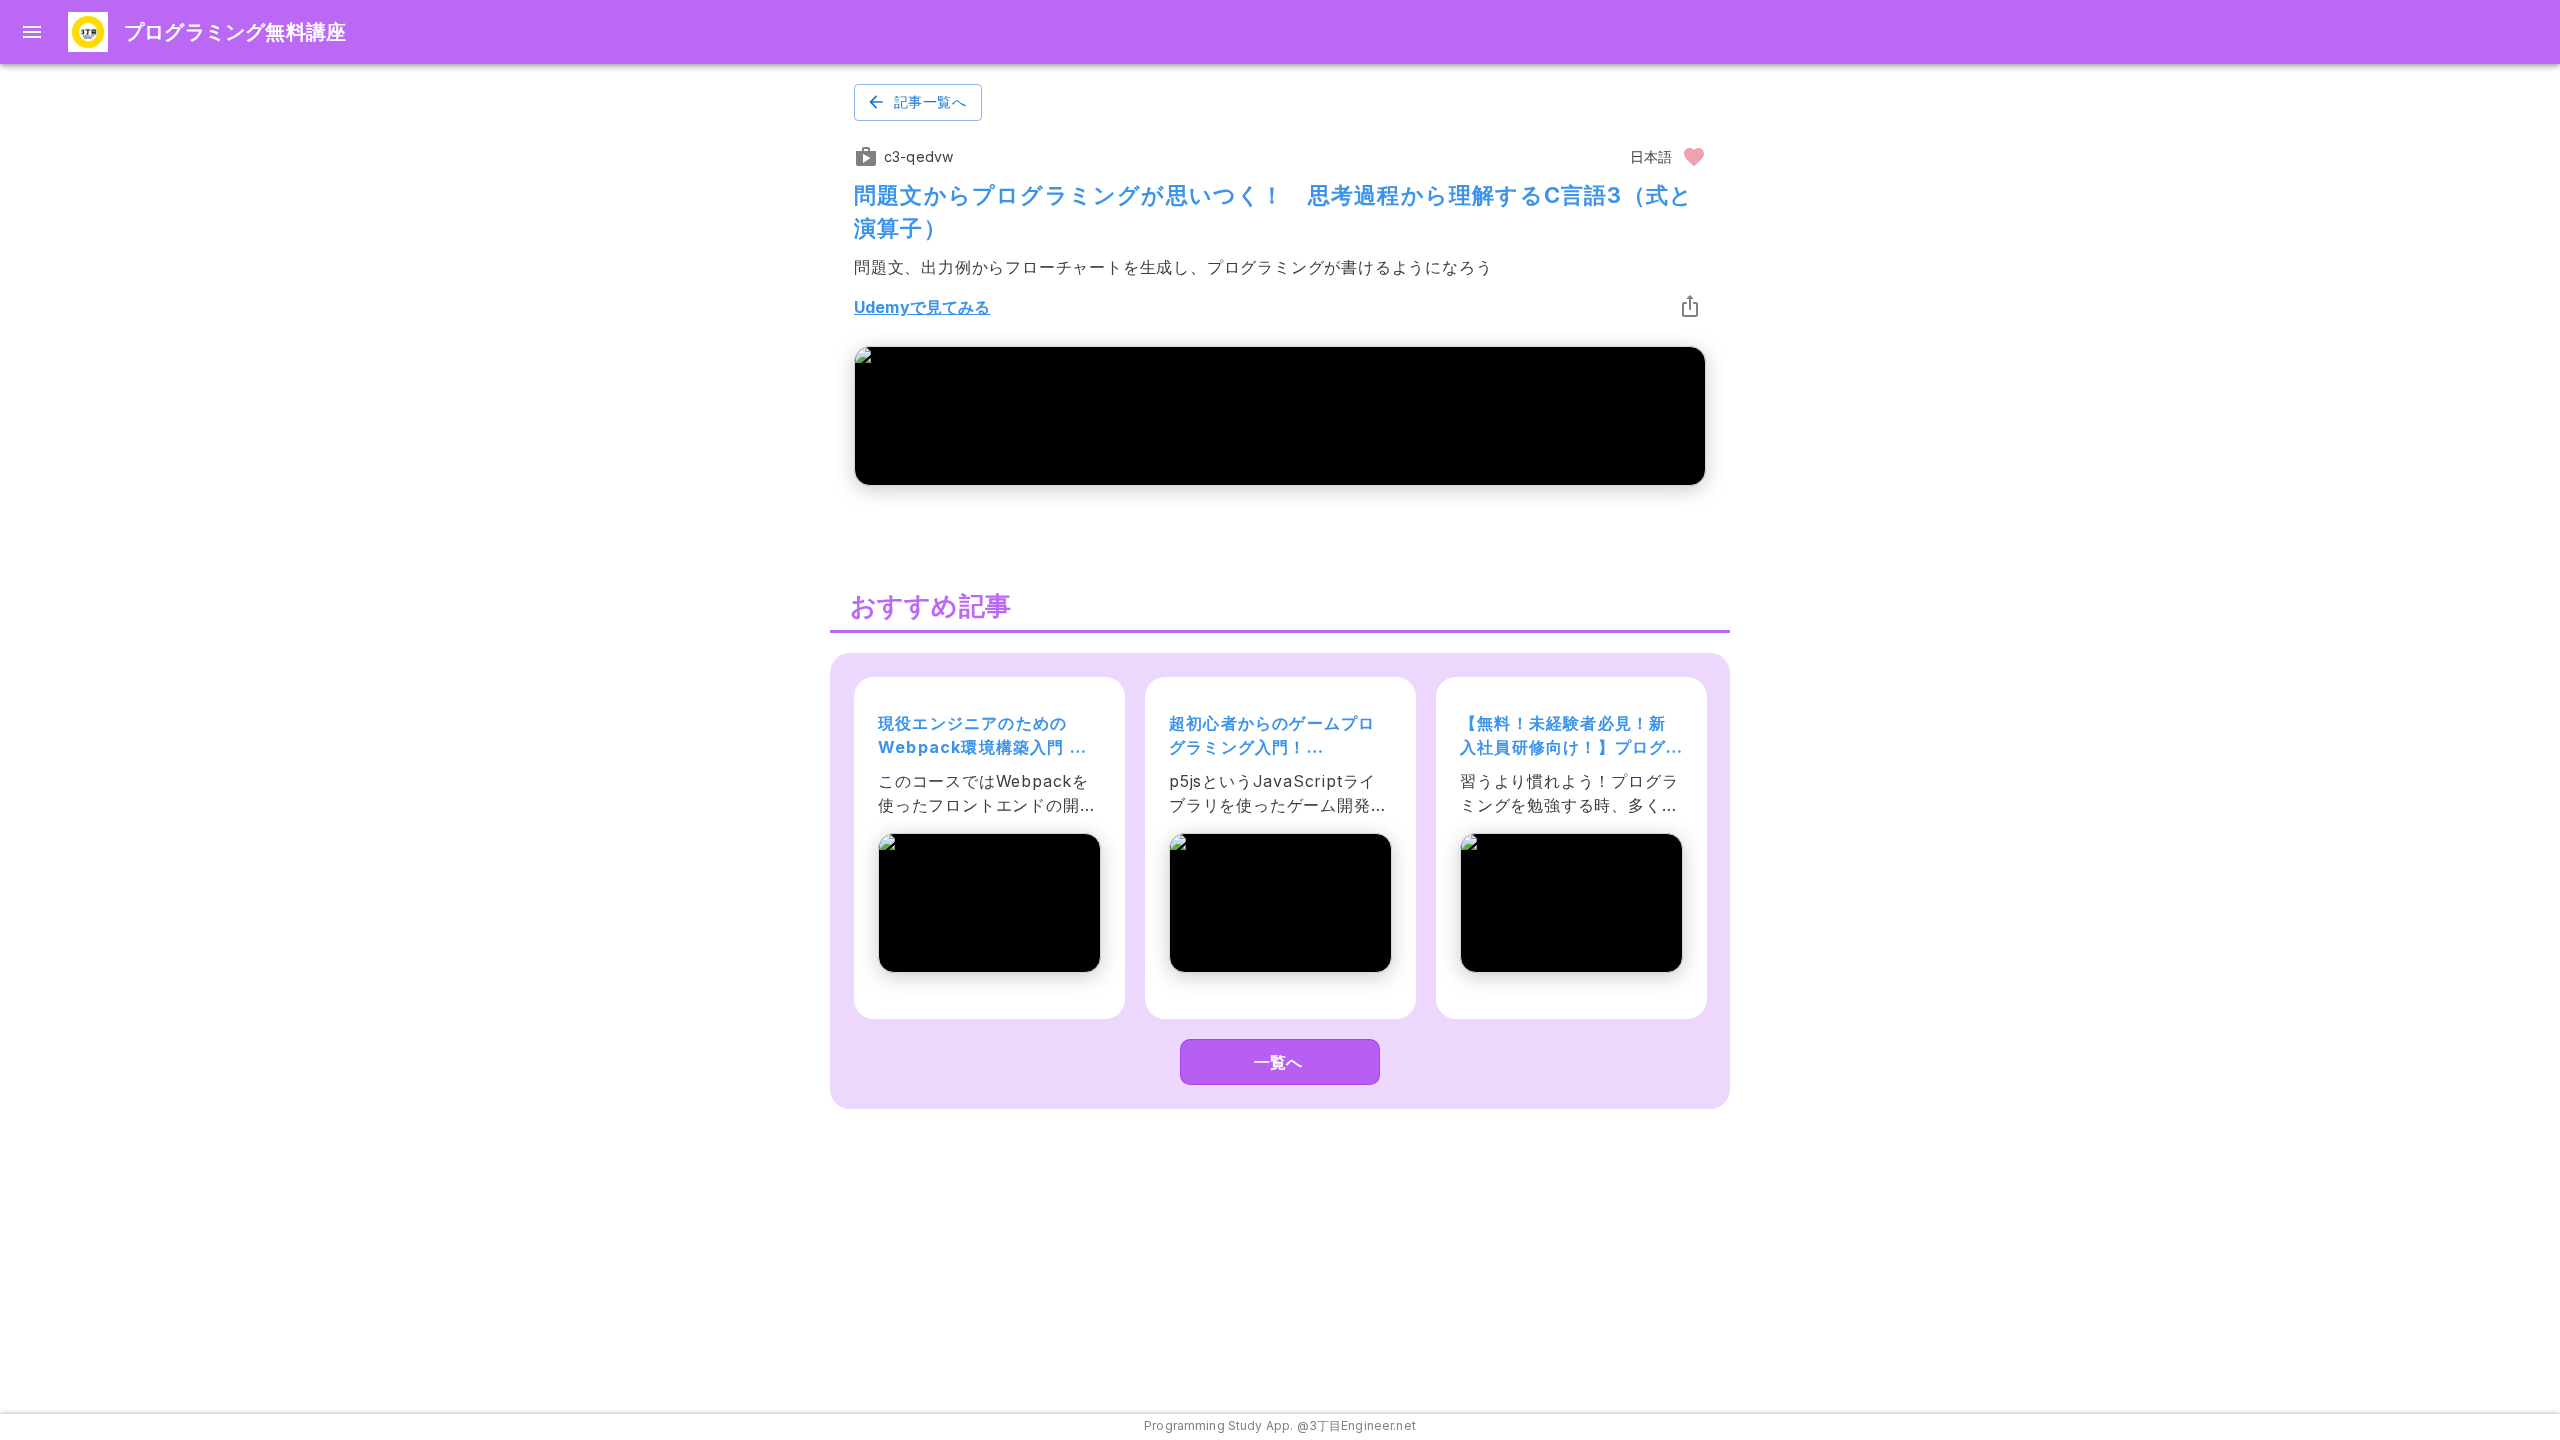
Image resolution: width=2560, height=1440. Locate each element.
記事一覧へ (930, 102)
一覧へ (1278, 1062)
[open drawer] (32, 32)
